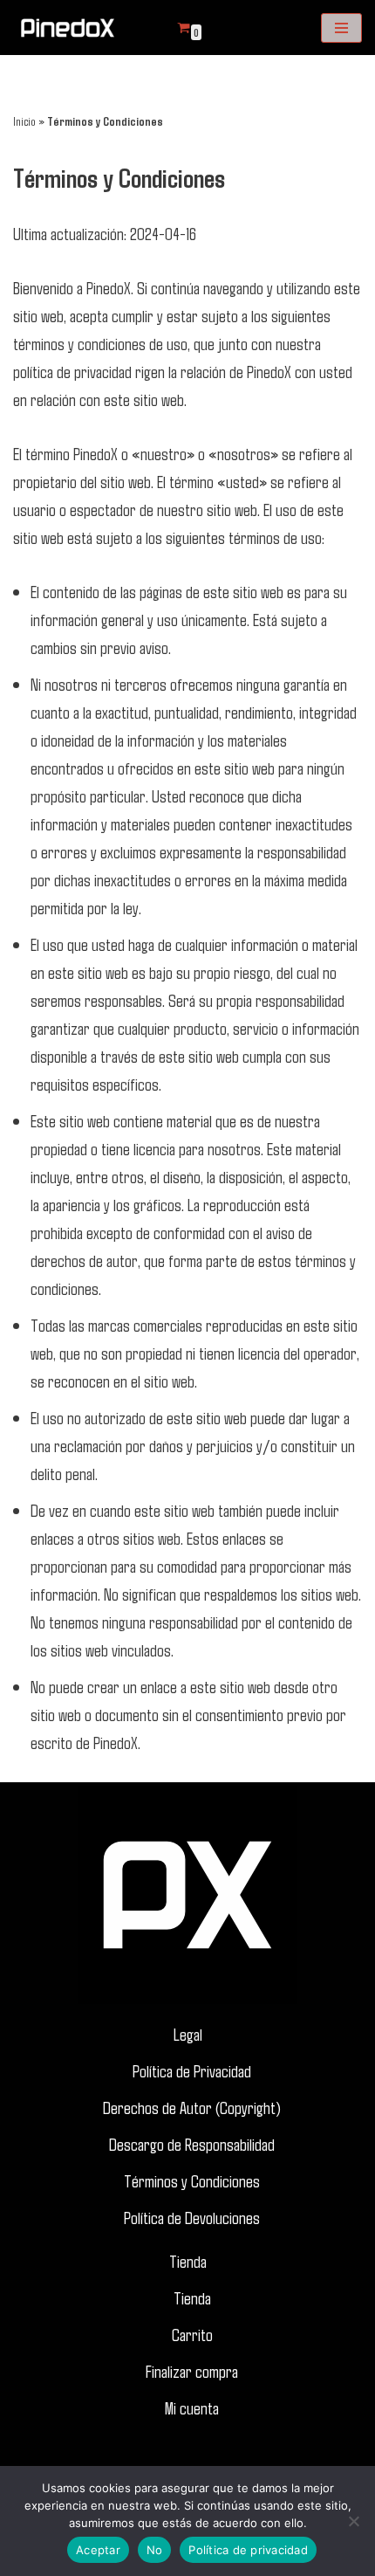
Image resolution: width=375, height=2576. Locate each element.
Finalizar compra (192, 2371)
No (155, 2550)
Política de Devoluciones (192, 2217)
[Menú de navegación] (341, 28)
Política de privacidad (248, 2550)
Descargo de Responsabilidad (192, 2144)
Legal (188, 2034)
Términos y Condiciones (192, 2180)
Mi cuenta (192, 2407)
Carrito (192, 2334)
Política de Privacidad (192, 2070)
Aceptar (98, 2550)
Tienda (188, 2261)
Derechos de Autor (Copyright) (192, 2107)
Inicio (24, 121)
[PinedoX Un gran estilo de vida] (65, 27)
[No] (353, 2521)
